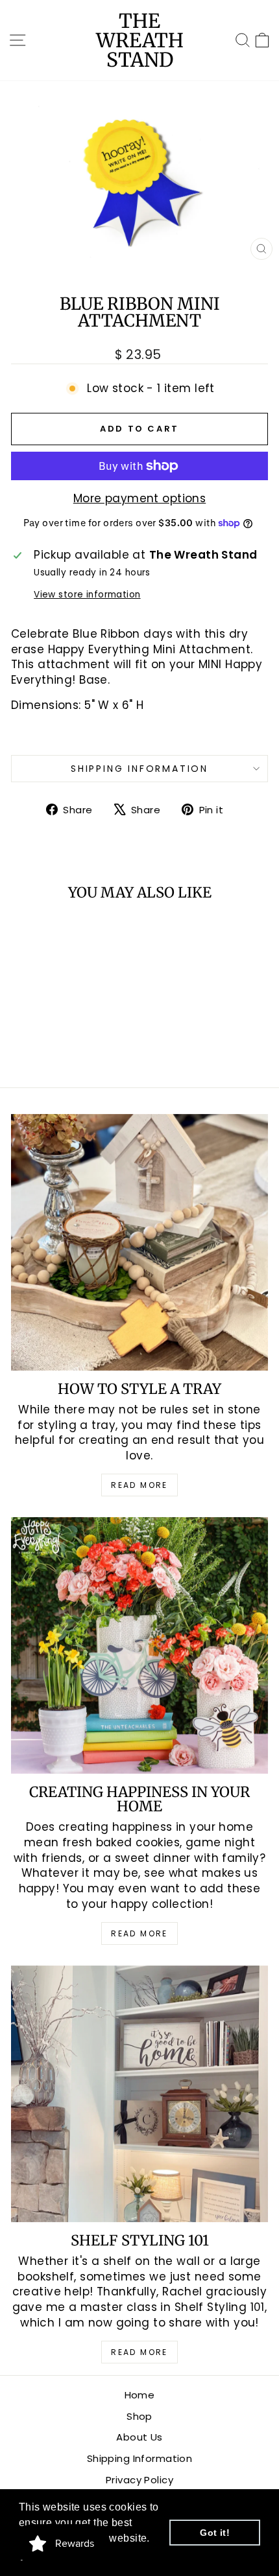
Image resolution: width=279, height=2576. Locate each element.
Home (140, 2395)
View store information (87, 595)
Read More (139, 1485)
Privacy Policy (139, 2480)
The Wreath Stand (140, 40)
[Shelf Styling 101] (139, 2094)
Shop (139, 2416)
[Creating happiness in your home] (139, 1645)
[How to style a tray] (139, 1242)
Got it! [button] (215, 2533)
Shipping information (139, 769)
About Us (139, 2437)
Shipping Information (140, 2458)
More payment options (140, 499)
